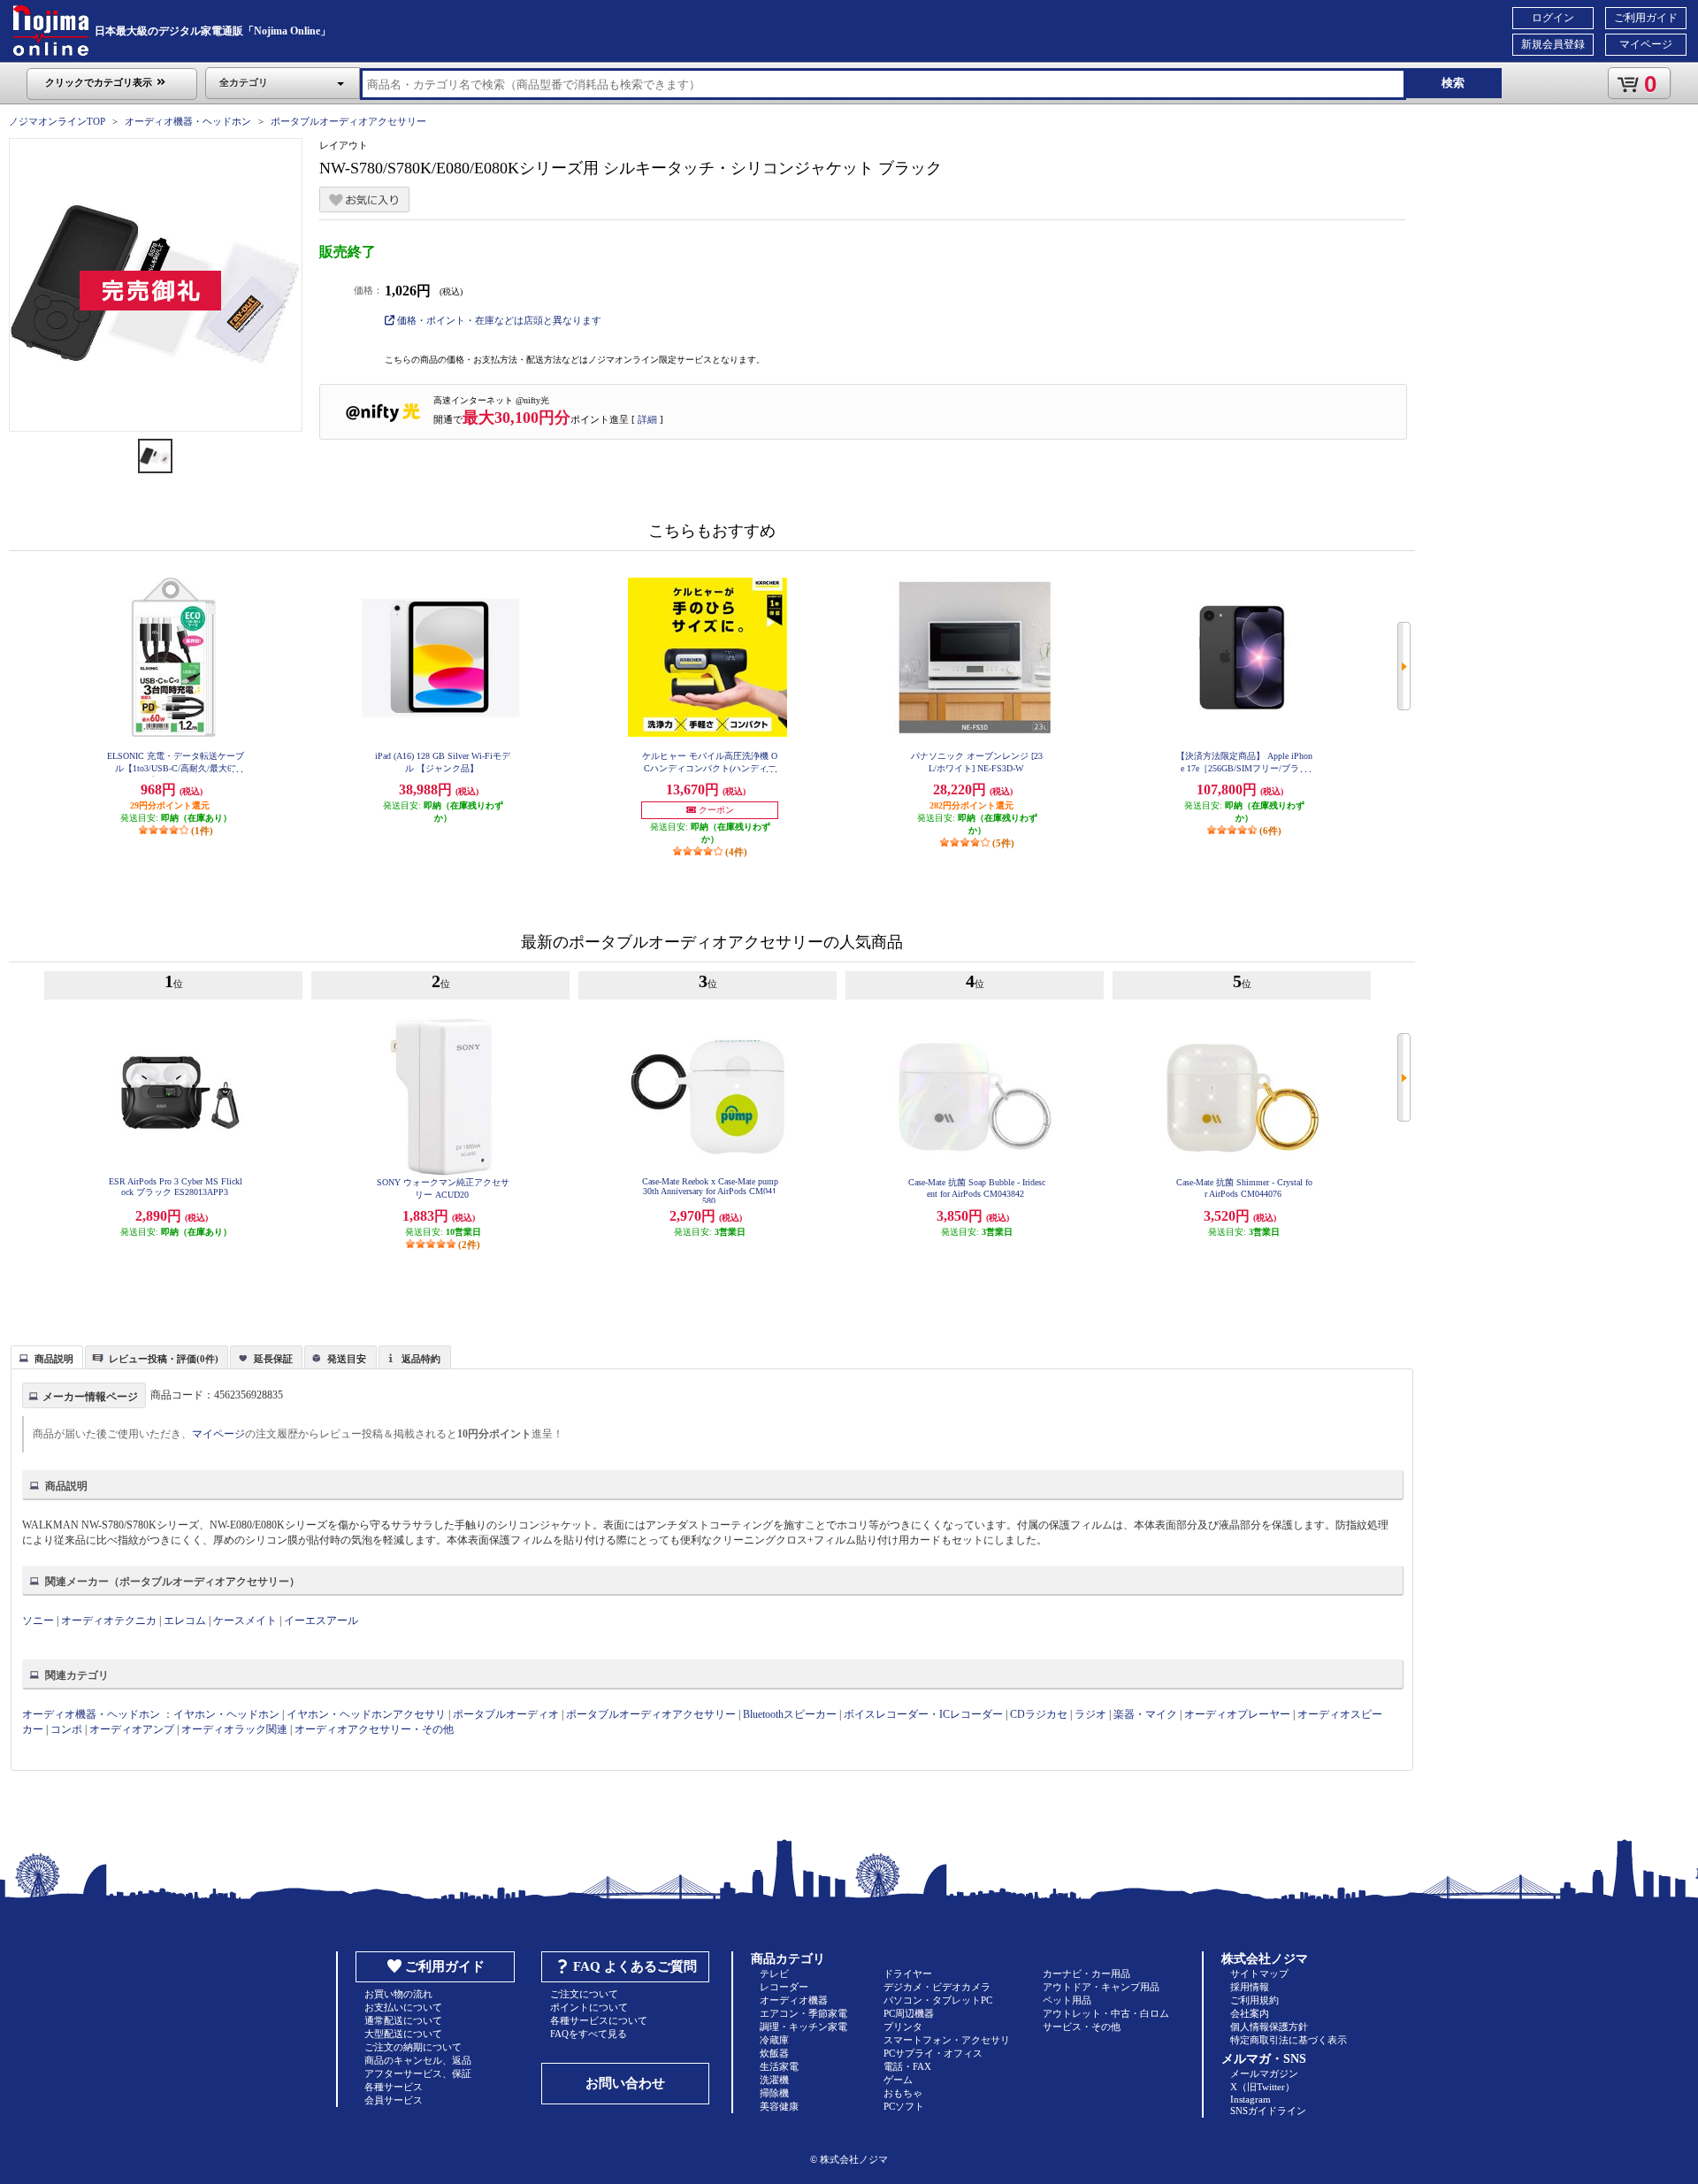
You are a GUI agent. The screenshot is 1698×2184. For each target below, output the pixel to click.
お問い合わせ (625, 2083)
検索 (1453, 83)
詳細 (647, 419)
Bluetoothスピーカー (790, 1714)
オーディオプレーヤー (1237, 1714)
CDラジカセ (1039, 1714)
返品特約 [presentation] (421, 1359)
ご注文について (584, 1994)
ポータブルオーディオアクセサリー (348, 121)
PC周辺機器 (909, 2013)
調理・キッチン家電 (803, 2027)
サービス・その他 (1082, 2027)
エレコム (185, 1621)
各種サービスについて (599, 2020)
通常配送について (403, 2020)
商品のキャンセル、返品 (418, 2060)
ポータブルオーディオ (506, 1714)
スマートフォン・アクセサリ (947, 2040)
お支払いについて (403, 2007)
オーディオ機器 (794, 2000)
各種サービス (394, 2087)
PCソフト (904, 2106)
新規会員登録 (1553, 44)
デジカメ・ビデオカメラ (937, 1987)
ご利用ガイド (1646, 18)
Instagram (1251, 2099)
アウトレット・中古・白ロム (1106, 2013)
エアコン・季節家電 (803, 2013)
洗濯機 (774, 2080)
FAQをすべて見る (589, 2034)
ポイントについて (589, 2007)
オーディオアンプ (132, 1729)
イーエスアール (321, 1621)
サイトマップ (1259, 1973)
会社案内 (1250, 2013)
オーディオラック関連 (234, 1729)
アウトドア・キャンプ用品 (1101, 1987)
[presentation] (45, 1356)
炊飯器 (774, 2053)
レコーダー (784, 1987)
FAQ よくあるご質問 (635, 1966)
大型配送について (403, 2034)
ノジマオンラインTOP (57, 121)
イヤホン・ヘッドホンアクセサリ (366, 1714)
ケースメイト (245, 1621)
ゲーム (898, 2080)
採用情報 (1250, 1987)
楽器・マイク (1145, 1714)
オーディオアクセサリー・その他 (374, 1729)
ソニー (38, 1621)
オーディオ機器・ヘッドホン (188, 121)
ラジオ (1090, 1714)
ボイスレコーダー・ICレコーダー (923, 1714)
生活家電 (779, 2066)
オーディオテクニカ (109, 1621)
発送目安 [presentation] (347, 1359)
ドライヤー (908, 1973)
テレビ (774, 1973)
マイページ (1646, 44)
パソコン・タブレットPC (938, 2000)
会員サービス (394, 2100)
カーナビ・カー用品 (1086, 1973)
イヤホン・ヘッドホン (226, 1714)
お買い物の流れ (398, 1994)
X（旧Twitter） (1262, 2087)
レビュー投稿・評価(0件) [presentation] (164, 1359)
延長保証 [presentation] (273, 1359)
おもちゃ (903, 2093)
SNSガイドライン (1268, 2111)
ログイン (1553, 18)
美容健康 (779, 2106)
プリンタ (903, 2027)
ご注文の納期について (413, 2047)
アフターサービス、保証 (418, 2073)
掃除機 (774, 2093)
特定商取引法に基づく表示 (1289, 2040)
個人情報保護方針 (1269, 2027)
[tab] (47, 1357)
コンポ (66, 1729)
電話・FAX (907, 2066)
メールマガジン (1264, 2073)
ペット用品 (1067, 2000)
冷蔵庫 (774, 2040)
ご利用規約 (1254, 2000)
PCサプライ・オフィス (933, 2053)
